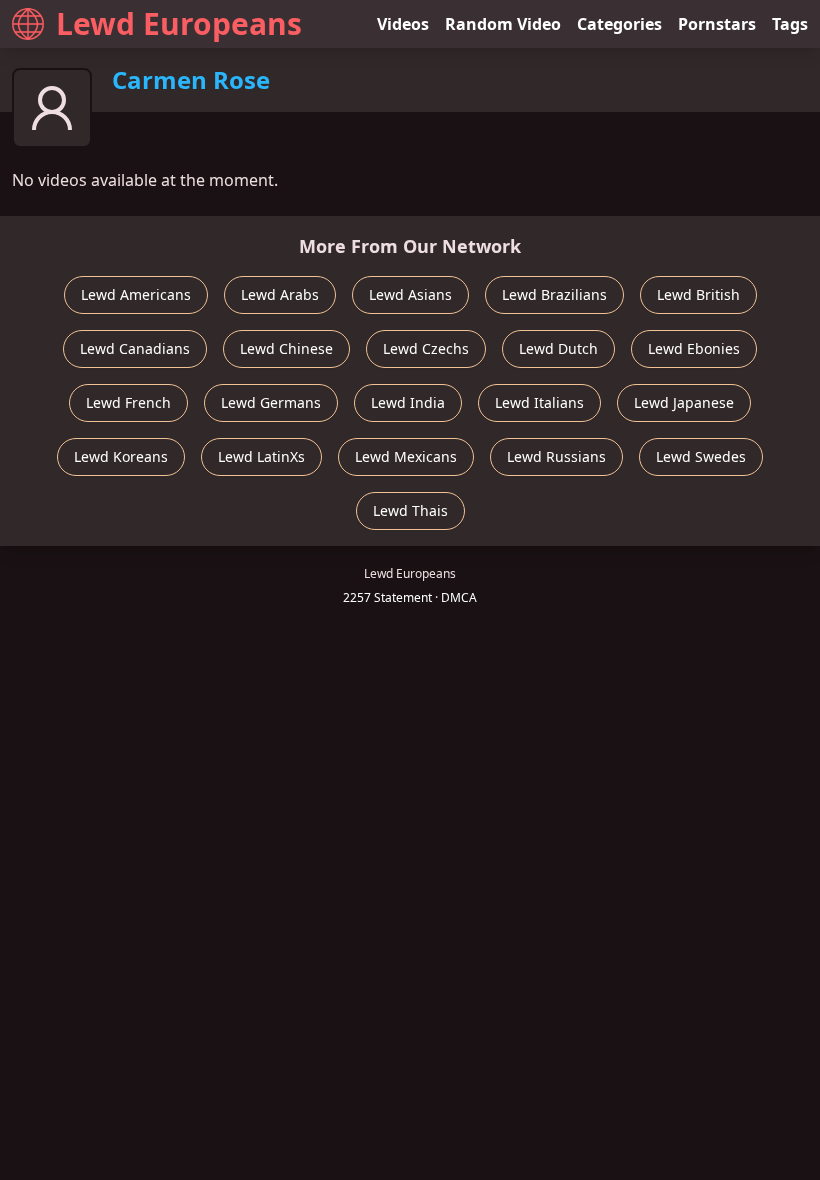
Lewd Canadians (135, 348)
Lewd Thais (410, 510)
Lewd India (408, 402)
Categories (619, 24)
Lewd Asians (410, 294)
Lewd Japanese (684, 402)
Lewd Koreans (121, 456)
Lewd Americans (136, 294)
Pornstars (717, 24)
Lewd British (698, 294)
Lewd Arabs (280, 294)
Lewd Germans (271, 402)
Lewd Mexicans (406, 456)
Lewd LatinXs (261, 456)
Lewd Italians (539, 402)
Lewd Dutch (558, 348)
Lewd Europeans (179, 23)
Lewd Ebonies (694, 348)
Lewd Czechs (426, 348)
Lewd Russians (556, 456)
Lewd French (128, 402)
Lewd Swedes (701, 456)
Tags (790, 24)
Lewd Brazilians (554, 294)
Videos (403, 24)
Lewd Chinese (286, 348)
